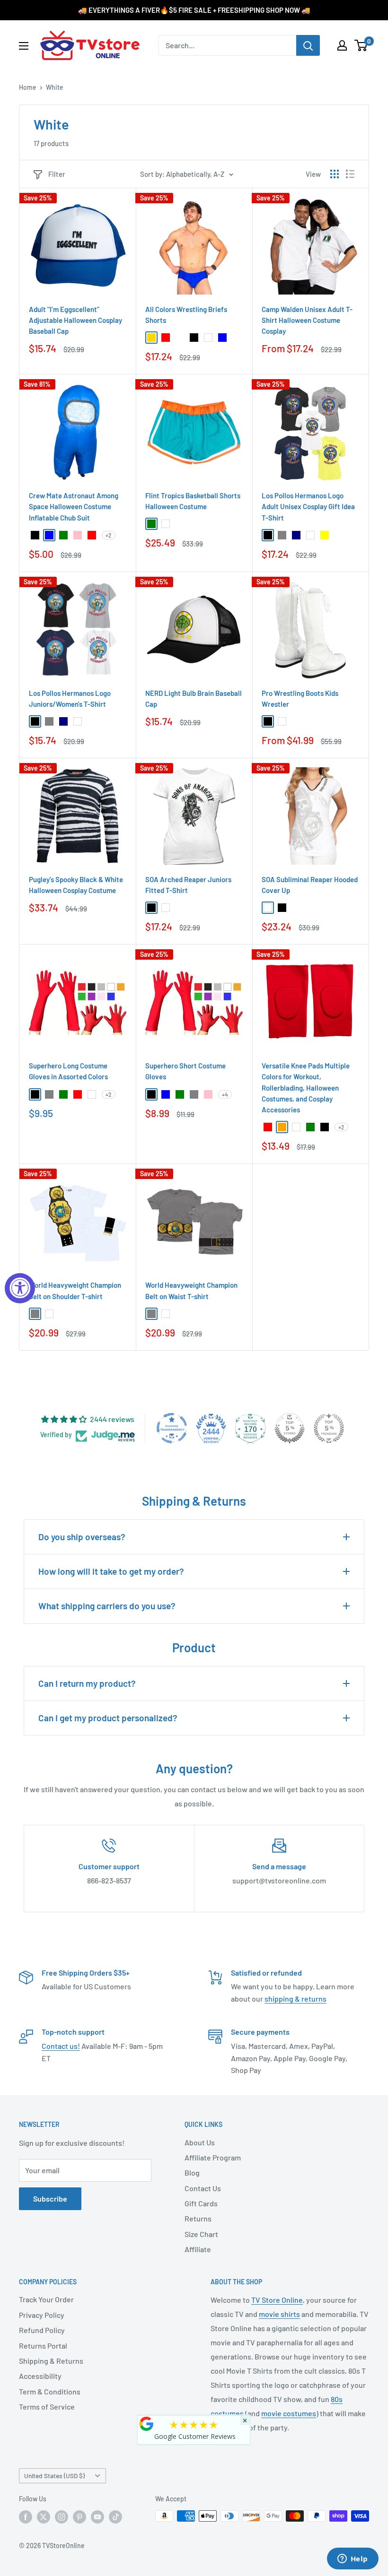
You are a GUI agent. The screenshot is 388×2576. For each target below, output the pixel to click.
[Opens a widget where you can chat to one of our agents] (353, 2559)
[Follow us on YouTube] (97, 2517)
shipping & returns (295, 1999)
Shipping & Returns (51, 2361)
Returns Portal (43, 2346)
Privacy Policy (42, 2315)
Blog (192, 2173)
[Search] (308, 45)
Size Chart (201, 2234)
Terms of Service (47, 2407)
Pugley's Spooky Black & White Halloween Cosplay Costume (76, 885)
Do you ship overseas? (82, 1537)
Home (28, 87)
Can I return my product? (87, 1683)
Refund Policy (42, 2330)
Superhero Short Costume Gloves (185, 1071)
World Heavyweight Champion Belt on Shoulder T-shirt (75, 1290)
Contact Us (203, 2188)
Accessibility (40, 2376)
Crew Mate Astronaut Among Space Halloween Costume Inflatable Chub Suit (74, 507)
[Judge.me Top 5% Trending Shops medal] (329, 1428)
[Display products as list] (350, 174)
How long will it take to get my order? (111, 1571)
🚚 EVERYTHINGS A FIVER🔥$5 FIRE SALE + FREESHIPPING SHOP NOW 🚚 (194, 10)
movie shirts (279, 2314)
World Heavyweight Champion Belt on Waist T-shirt (191, 1290)
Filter (57, 174)
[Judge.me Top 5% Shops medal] (290, 1428)
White (55, 87)
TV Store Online (277, 2300)
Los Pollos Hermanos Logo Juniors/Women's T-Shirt (70, 698)
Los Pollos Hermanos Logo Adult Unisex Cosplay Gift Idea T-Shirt (308, 507)
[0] (361, 45)
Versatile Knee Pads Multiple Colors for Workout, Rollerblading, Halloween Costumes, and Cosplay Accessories (306, 1088)
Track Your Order (46, 2299)
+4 (225, 1094)
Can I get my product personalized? (108, 1718)
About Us (200, 2142)
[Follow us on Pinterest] (79, 2517)
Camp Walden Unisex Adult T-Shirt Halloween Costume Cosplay (307, 320)
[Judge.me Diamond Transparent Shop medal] (172, 1428)
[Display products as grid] (335, 174)
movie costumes (289, 2413)
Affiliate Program (213, 2157)
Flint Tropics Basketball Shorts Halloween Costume (193, 501)
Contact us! (61, 2046)
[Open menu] (24, 46)
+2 (109, 535)
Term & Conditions (50, 2391)
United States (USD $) (54, 2476)
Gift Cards (201, 2203)
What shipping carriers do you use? (107, 1606)
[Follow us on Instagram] (62, 2517)
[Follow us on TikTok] (115, 2517)
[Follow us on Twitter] (44, 2517)
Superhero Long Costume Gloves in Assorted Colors (68, 1071)
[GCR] (147, 2424)
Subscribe (50, 2199)
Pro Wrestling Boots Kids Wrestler (300, 698)
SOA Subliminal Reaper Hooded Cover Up (310, 885)
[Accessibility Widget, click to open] (20, 1288)
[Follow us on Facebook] (26, 2517)
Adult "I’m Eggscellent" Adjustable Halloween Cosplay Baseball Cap (75, 320)
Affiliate (198, 2249)
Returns (198, 2218)
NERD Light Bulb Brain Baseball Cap (194, 698)
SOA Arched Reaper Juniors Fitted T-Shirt (188, 885)
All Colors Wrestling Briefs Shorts (186, 315)
